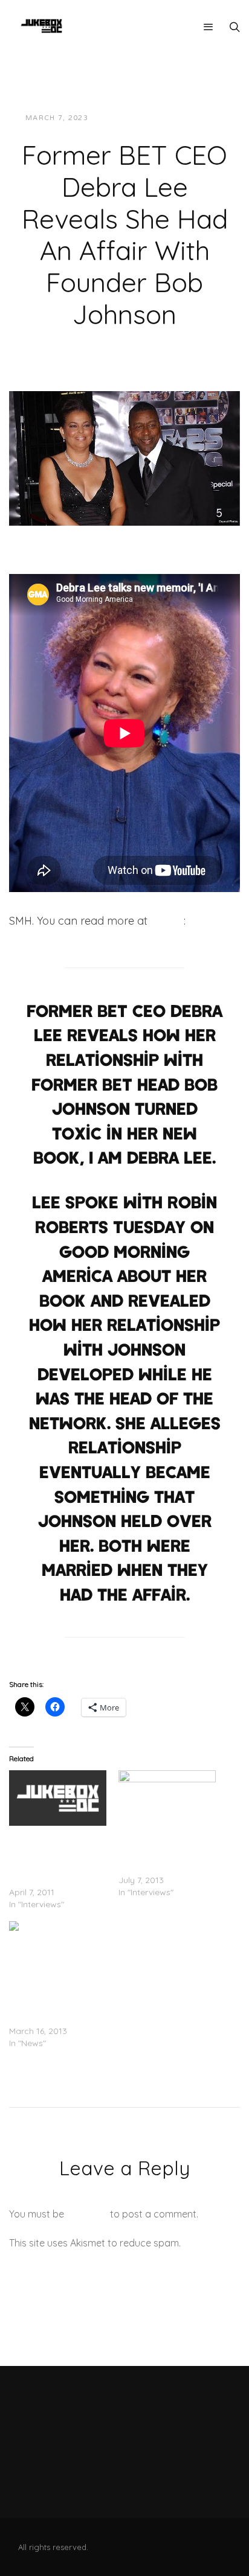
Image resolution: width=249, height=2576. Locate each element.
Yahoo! (167, 921)
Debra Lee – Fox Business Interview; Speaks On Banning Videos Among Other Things (51, 1856)
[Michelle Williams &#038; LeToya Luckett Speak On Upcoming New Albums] (167, 1798)
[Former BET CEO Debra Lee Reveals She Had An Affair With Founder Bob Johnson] (124, 457)
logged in (87, 2214)
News (203, 118)
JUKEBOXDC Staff (139, 118)
